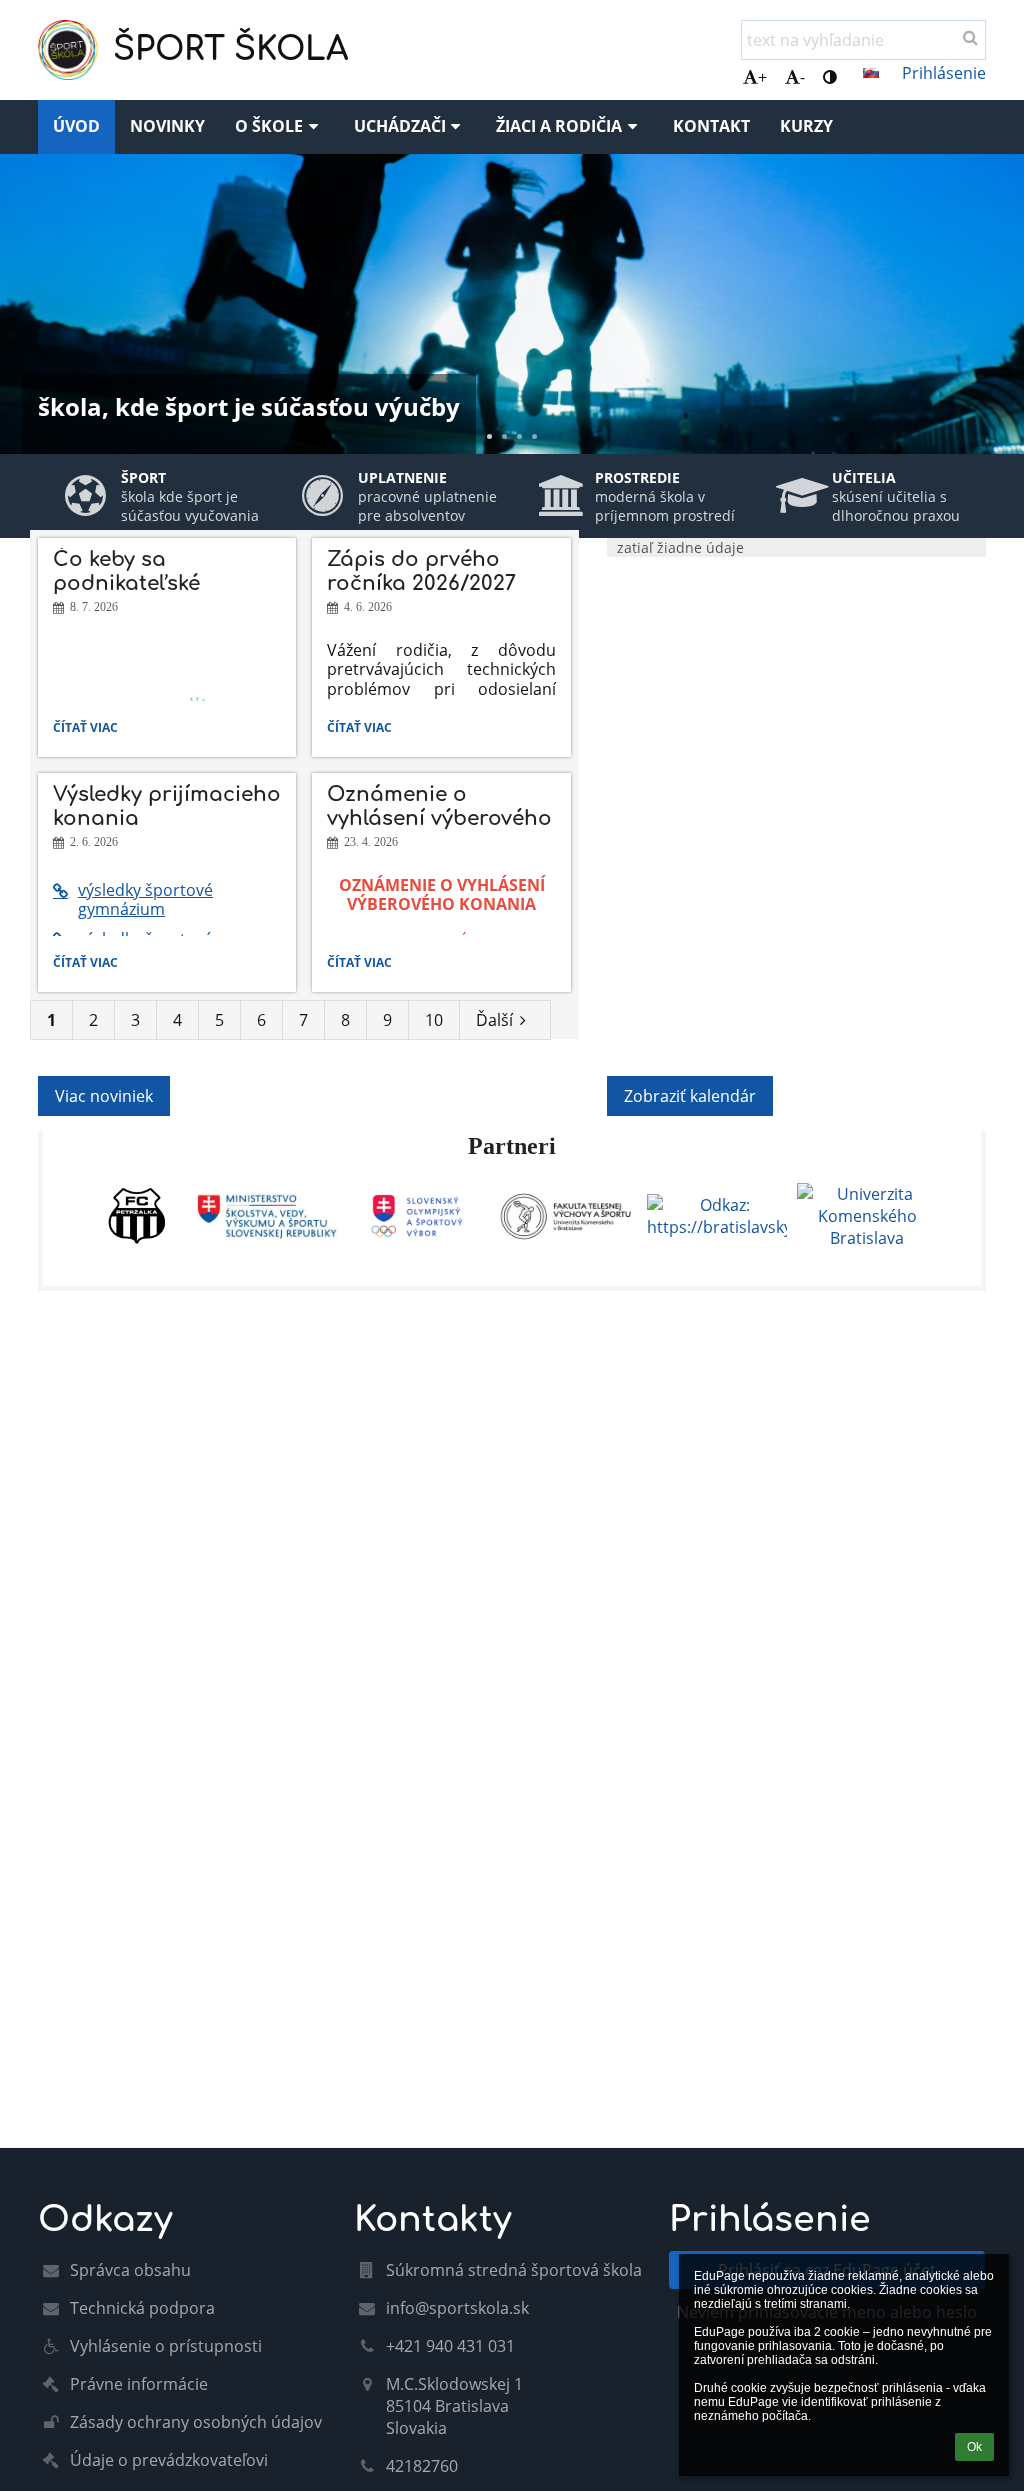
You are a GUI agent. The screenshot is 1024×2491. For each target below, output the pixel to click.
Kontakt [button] (711, 126)
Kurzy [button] (806, 126)
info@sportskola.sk (457, 2308)
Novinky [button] (167, 126)
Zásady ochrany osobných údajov (196, 2422)
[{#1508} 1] (137, 1216)
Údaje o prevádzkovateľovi (169, 2460)
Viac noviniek (104, 1096)
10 (434, 1020)
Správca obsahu (130, 2270)
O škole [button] (269, 126)
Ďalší (494, 1020)
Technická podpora (142, 2308)
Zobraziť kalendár (690, 1096)
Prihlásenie (944, 73)
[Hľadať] (970, 37)
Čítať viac (90, 730)
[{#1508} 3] (417, 1216)
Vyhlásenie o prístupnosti (166, 2346)
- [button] (802, 77)
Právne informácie (139, 2384)
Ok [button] (974, 2447)
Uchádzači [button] (400, 126)
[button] (830, 77)
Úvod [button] (76, 126)
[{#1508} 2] (267, 1216)
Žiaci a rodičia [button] (559, 126)
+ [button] (762, 77)
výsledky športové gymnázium (145, 899)
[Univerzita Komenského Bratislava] (867, 1216)
